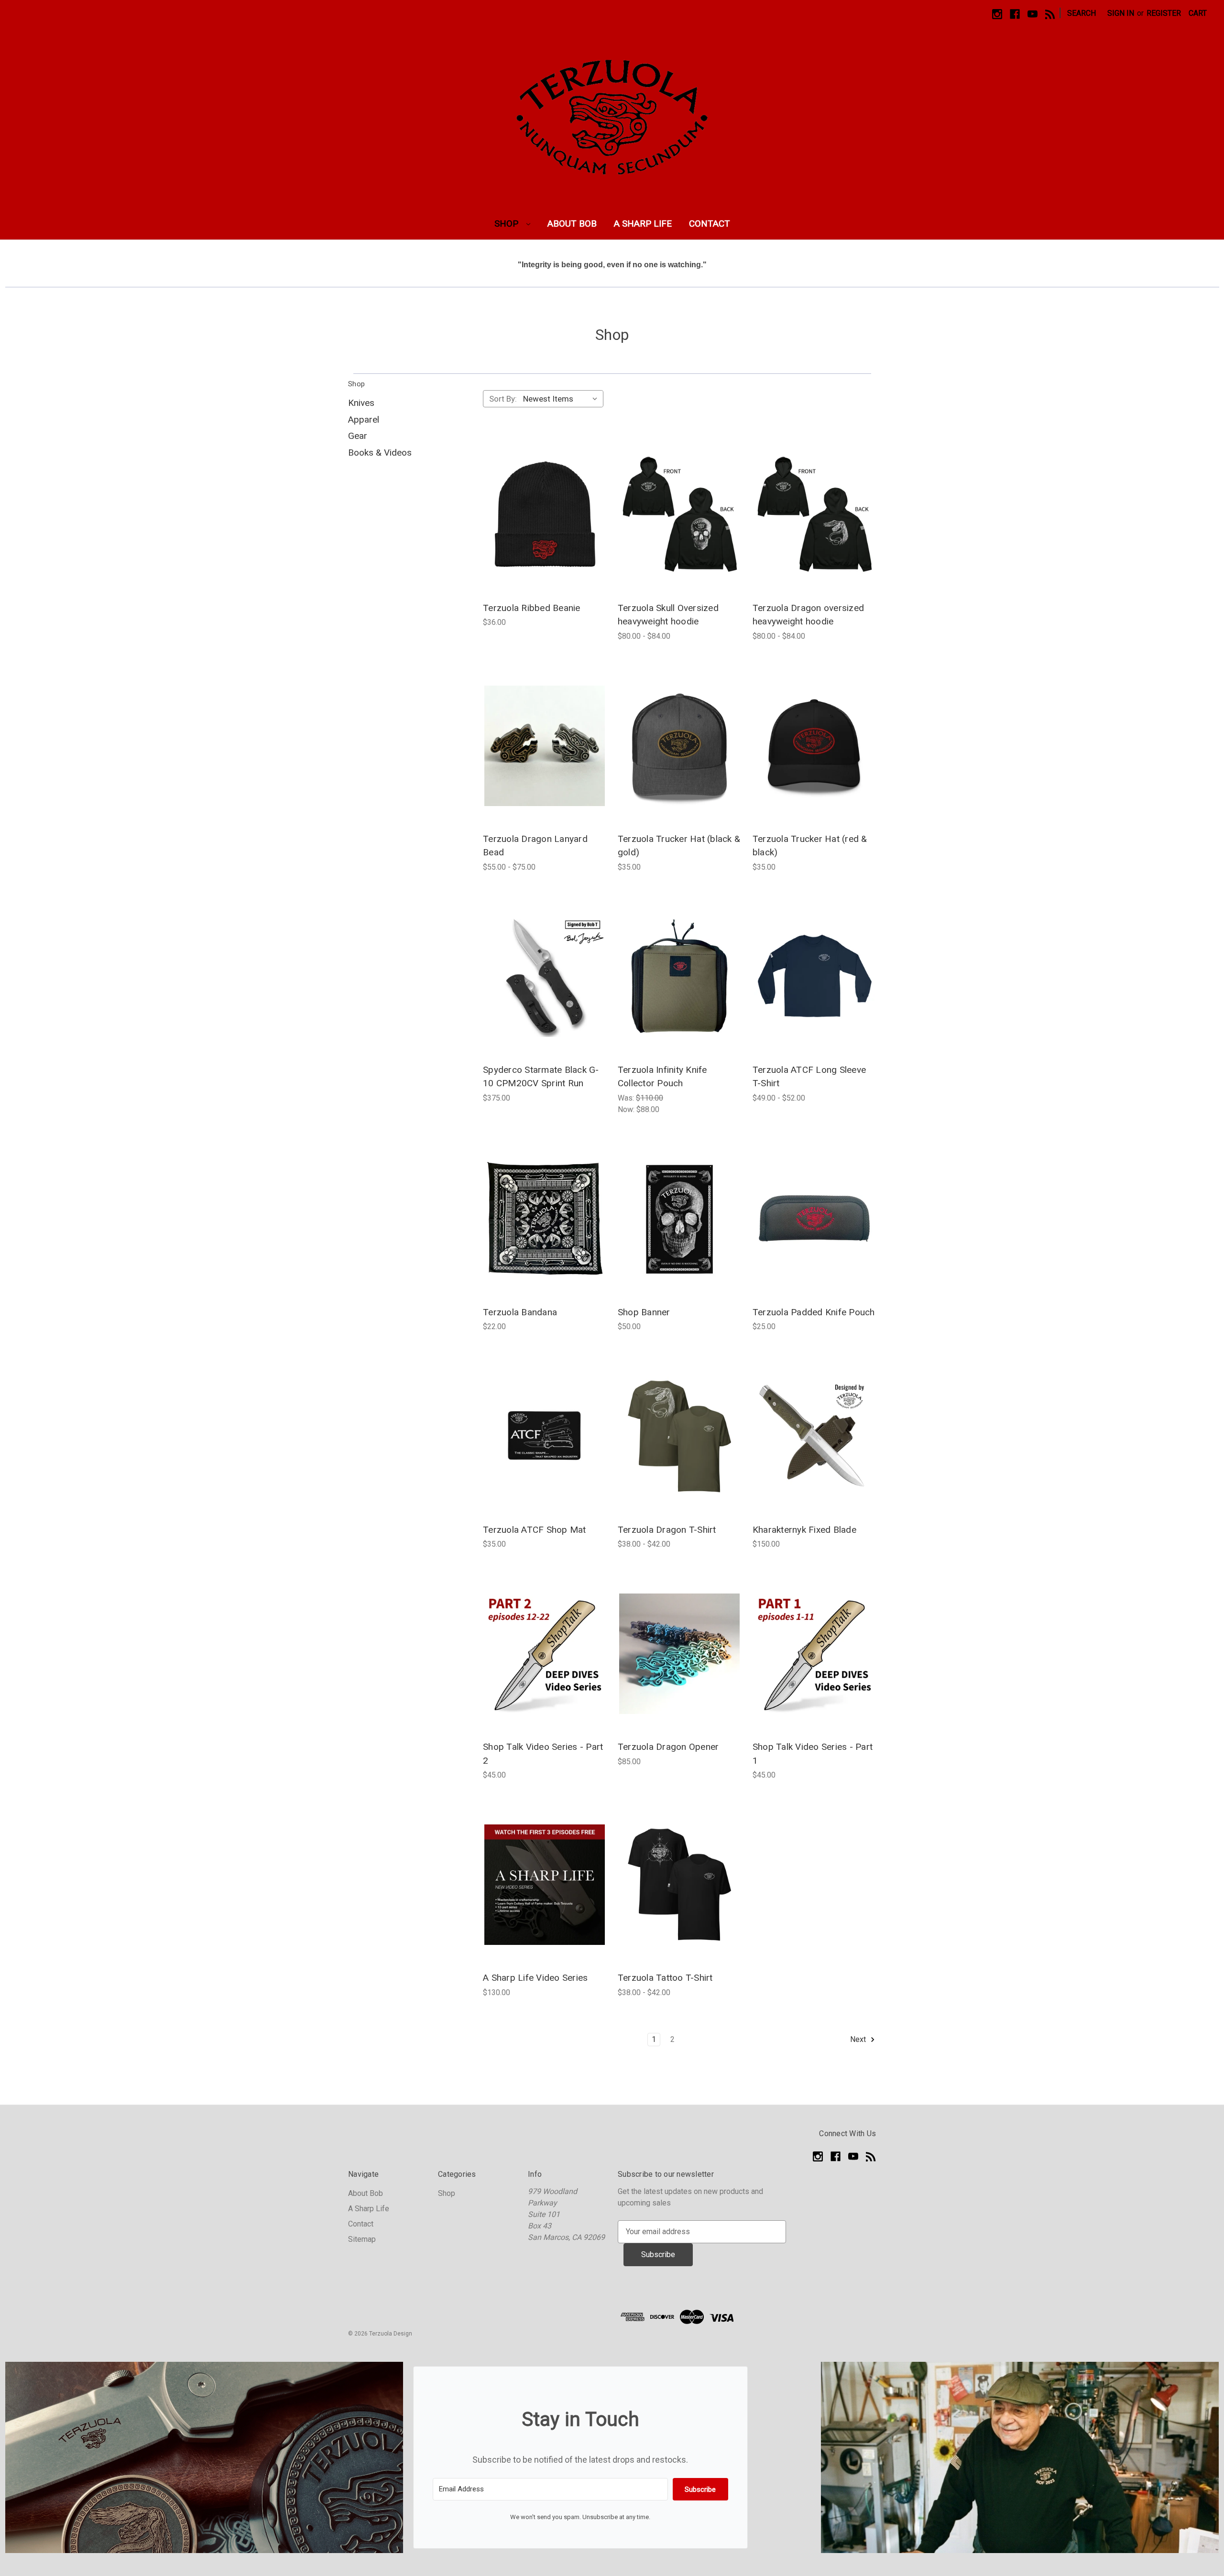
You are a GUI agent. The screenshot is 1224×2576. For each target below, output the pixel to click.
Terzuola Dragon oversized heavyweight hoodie (808, 615)
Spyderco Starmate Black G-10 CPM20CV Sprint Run (541, 1077)
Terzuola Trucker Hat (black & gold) (679, 846)
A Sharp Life (643, 224)
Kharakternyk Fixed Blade (804, 1530)
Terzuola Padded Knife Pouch (814, 1312)
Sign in (1121, 13)
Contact (710, 224)
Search (1082, 13)
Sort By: (503, 399)
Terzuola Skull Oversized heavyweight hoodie (668, 615)
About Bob (572, 224)
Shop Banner (644, 1312)
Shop (508, 224)
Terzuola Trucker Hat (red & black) (810, 846)
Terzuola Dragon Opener (668, 1747)
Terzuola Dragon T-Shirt (667, 1530)
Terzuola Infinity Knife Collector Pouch (662, 1077)
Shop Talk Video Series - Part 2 (543, 1754)
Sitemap (362, 2239)
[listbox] (562, 399)
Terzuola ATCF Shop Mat (535, 1530)
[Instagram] (997, 14)
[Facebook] (1015, 14)
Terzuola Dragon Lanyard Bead (535, 846)
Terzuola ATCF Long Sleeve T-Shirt (809, 1077)
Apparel (364, 420)
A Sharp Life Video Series (535, 1978)
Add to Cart (544, 515)
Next (859, 2039)
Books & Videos (380, 453)
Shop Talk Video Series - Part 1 (813, 1754)
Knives (361, 403)
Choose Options (679, 515)
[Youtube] (1033, 14)
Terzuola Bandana (520, 1312)
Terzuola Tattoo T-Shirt (665, 1978)
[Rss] (1050, 14)
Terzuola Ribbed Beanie (532, 608)
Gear (358, 436)
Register (1164, 13)
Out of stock (814, 1436)
